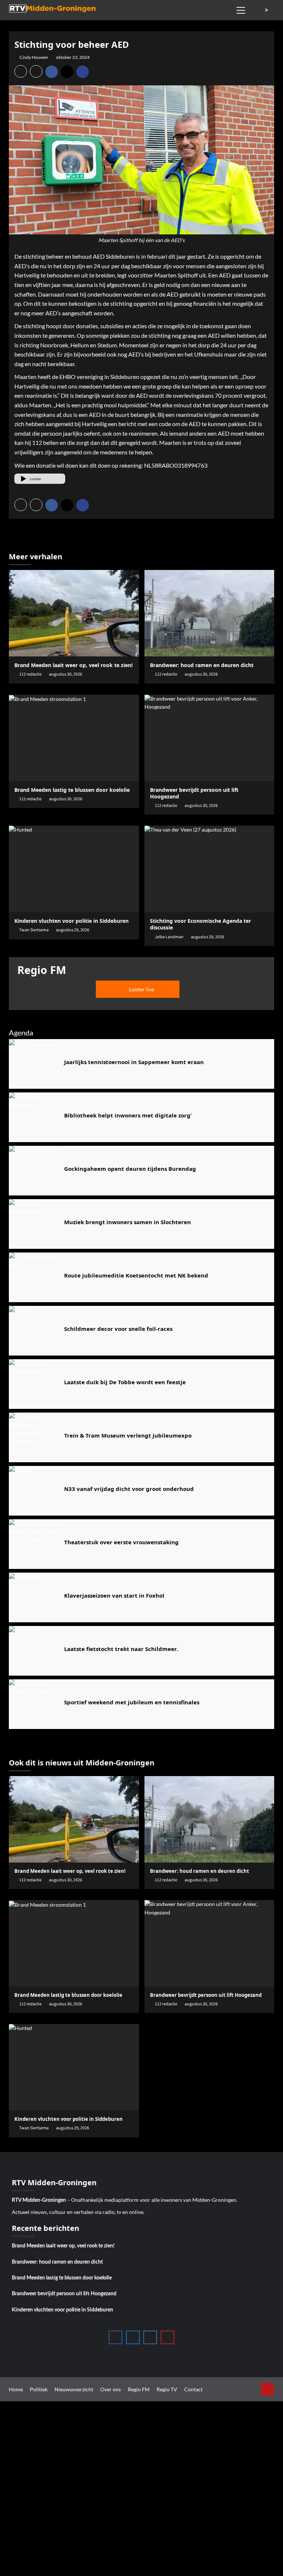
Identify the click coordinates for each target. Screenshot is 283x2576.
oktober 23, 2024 (73, 57)
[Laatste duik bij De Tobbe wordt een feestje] (34, 1384)
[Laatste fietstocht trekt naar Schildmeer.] (34, 1651)
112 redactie (30, 674)
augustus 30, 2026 (66, 674)
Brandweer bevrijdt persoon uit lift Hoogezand (64, 2294)
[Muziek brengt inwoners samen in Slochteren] (34, 1224)
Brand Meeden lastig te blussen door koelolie (72, 790)
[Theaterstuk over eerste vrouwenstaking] (34, 1544)
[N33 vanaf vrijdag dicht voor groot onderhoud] (34, 1491)
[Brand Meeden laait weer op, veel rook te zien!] (74, 613)
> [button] (267, 10)
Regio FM (139, 2389)
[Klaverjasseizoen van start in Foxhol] (34, 1597)
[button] (241, 9)
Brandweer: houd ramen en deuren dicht (202, 665)
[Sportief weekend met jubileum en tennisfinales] (34, 1704)
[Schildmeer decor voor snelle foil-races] (34, 1331)
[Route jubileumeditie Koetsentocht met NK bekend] (34, 1277)
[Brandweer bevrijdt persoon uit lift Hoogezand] (209, 738)
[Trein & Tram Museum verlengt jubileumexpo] (34, 1437)
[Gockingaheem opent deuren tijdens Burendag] (34, 1171)
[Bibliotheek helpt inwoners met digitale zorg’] (34, 1117)
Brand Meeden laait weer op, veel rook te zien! (74, 665)
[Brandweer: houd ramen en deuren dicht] (209, 613)
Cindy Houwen (34, 57)
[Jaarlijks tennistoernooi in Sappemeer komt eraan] (34, 1064)
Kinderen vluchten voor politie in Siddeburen (62, 2310)
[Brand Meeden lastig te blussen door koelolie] (74, 738)
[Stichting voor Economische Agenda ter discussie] (209, 869)
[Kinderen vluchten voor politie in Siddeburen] (74, 869)
